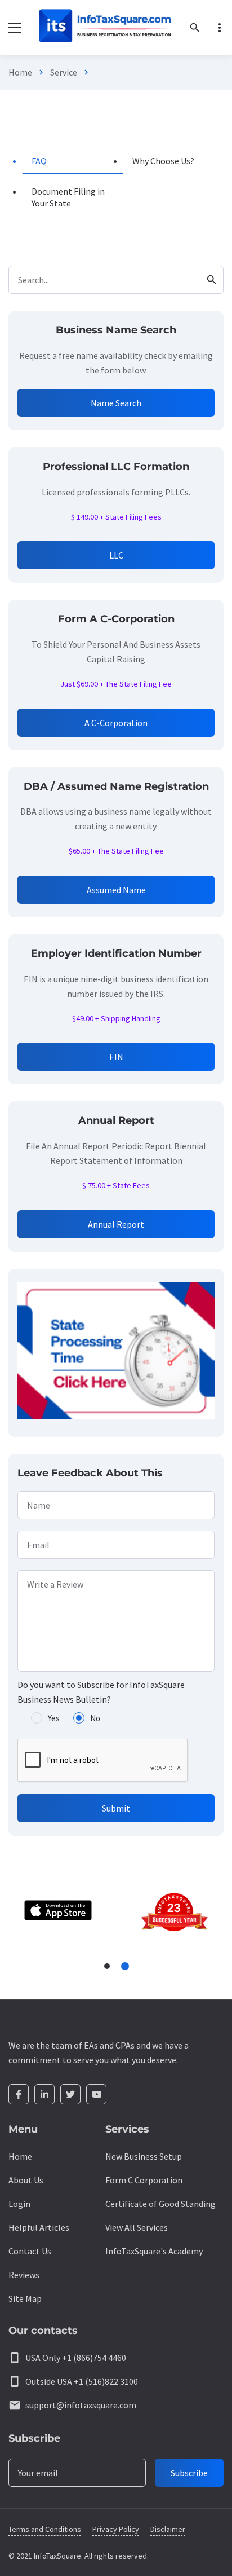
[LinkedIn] (44, 2094)
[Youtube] (96, 2094)
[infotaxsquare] (104, 27)
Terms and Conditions (45, 2529)
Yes (54, 1718)
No (95, 1718)
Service (64, 72)
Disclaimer (168, 2529)
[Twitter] (70, 2094)
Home (20, 72)
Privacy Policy (116, 2529)
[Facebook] (19, 2094)
